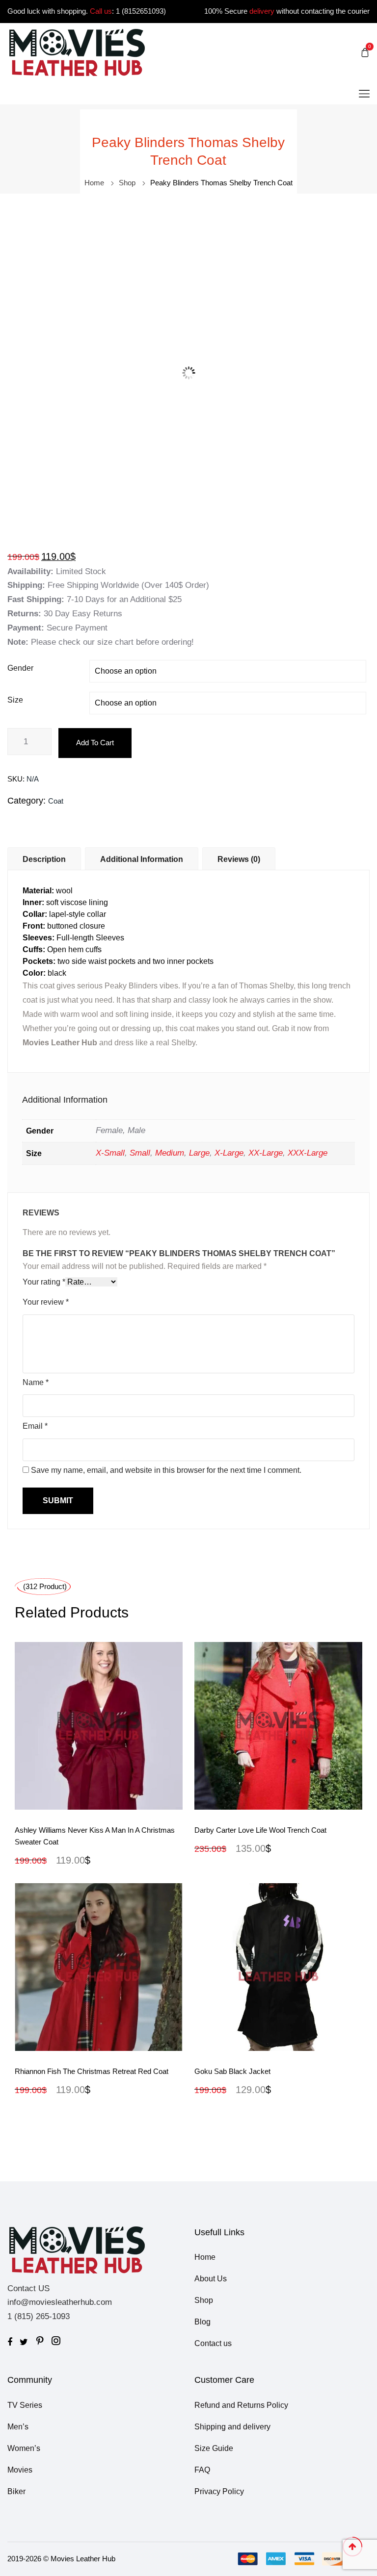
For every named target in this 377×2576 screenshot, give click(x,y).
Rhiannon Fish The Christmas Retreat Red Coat (92, 2071)
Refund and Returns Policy (241, 2405)
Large (199, 1153)
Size (15, 700)
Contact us (213, 2343)
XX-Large (266, 1153)
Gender (20, 668)
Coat (56, 801)
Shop (127, 183)
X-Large (229, 1153)
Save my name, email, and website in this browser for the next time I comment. (166, 1470)
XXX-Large (308, 1153)
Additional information (142, 859)
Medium (170, 1153)
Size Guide (214, 2448)
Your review (46, 1302)
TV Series (25, 2405)
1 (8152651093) (141, 11)
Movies (20, 2470)
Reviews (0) (239, 859)
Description (44, 859)
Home (94, 183)
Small (140, 1153)
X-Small (110, 1153)
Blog (202, 2322)
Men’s (18, 2427)
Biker (16, 2491)
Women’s (24, 2448)
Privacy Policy (219, 2491)
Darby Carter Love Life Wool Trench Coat (260, 1830)
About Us (211, 2279)
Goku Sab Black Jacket (232, 2071)
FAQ (202, 2470)
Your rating (44, 1282)
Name (36, 1382)
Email (35, 1426)
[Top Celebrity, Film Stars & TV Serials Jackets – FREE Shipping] (77, 52)
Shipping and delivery (232, 2427)
